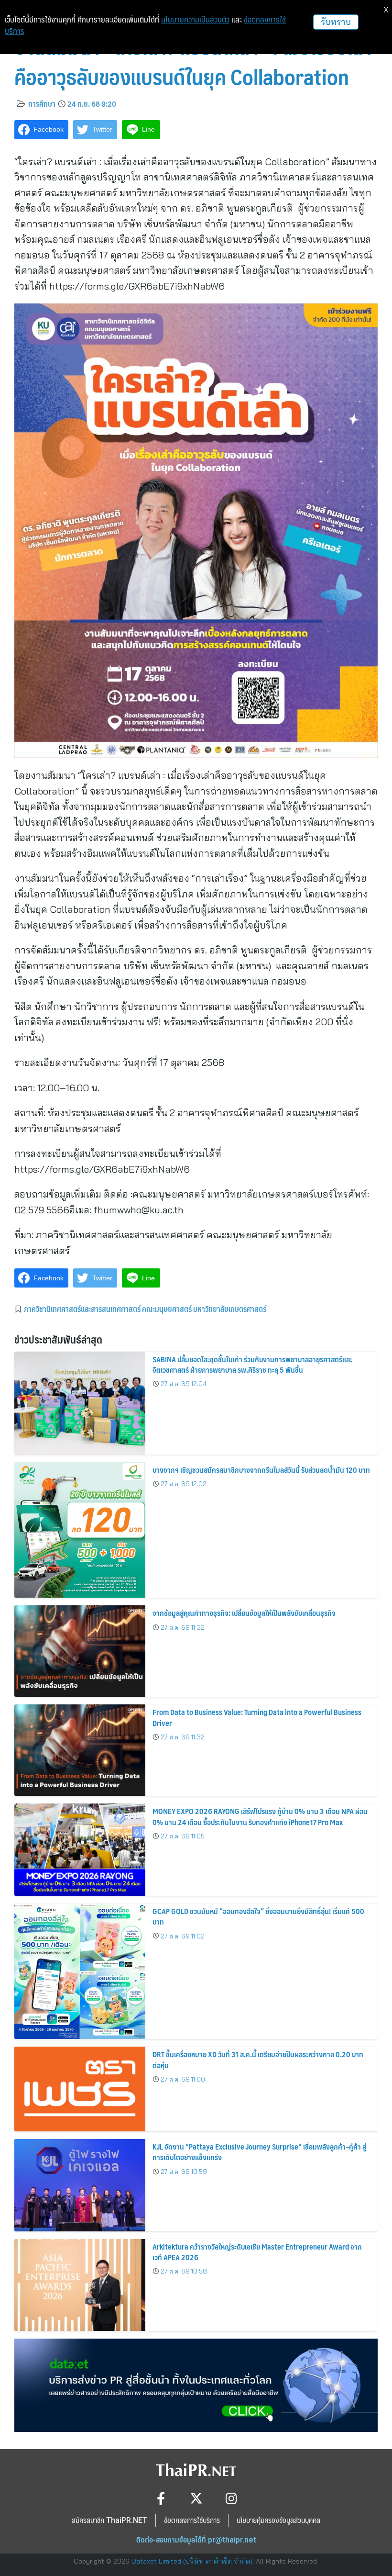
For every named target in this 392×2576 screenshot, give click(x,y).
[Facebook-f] (161, 2498)
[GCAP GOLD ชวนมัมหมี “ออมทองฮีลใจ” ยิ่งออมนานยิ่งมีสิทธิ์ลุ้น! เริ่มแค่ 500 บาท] (80, 1971)
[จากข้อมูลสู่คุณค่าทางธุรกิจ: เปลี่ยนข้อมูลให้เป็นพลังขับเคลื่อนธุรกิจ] (80, 1651)
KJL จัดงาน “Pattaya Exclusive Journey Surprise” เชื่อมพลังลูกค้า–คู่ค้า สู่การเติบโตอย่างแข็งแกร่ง (259, 2152)
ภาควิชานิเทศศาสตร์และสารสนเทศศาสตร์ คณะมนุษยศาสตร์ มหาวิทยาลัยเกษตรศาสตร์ (145, 1309)
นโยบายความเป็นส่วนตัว (195, 20)
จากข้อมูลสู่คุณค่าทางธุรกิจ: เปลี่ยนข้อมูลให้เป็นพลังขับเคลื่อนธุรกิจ (244, 1613)
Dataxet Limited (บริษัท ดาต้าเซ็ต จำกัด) (192, 2561)
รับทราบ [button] (336, 22)
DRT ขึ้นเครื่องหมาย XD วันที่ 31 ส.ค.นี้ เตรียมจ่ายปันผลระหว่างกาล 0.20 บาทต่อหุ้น (258, 2059)
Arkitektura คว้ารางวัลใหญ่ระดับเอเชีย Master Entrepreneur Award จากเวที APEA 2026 (257, 2252)
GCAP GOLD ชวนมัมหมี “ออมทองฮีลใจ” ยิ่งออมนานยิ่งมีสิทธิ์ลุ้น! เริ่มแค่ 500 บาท (258, 1916)
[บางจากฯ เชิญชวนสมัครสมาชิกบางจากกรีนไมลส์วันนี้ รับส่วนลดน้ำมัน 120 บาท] (80, 1530)
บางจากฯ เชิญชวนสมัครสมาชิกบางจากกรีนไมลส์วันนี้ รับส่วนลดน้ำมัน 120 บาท (261, 1470)
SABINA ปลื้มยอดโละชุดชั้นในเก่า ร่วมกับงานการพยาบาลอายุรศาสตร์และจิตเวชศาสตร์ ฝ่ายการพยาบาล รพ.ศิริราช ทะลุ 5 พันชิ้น (252, 1364)
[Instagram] (232, 2498)
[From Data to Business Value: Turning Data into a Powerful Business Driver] (80, 1750)
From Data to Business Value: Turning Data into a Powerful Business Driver (257, 1717)
